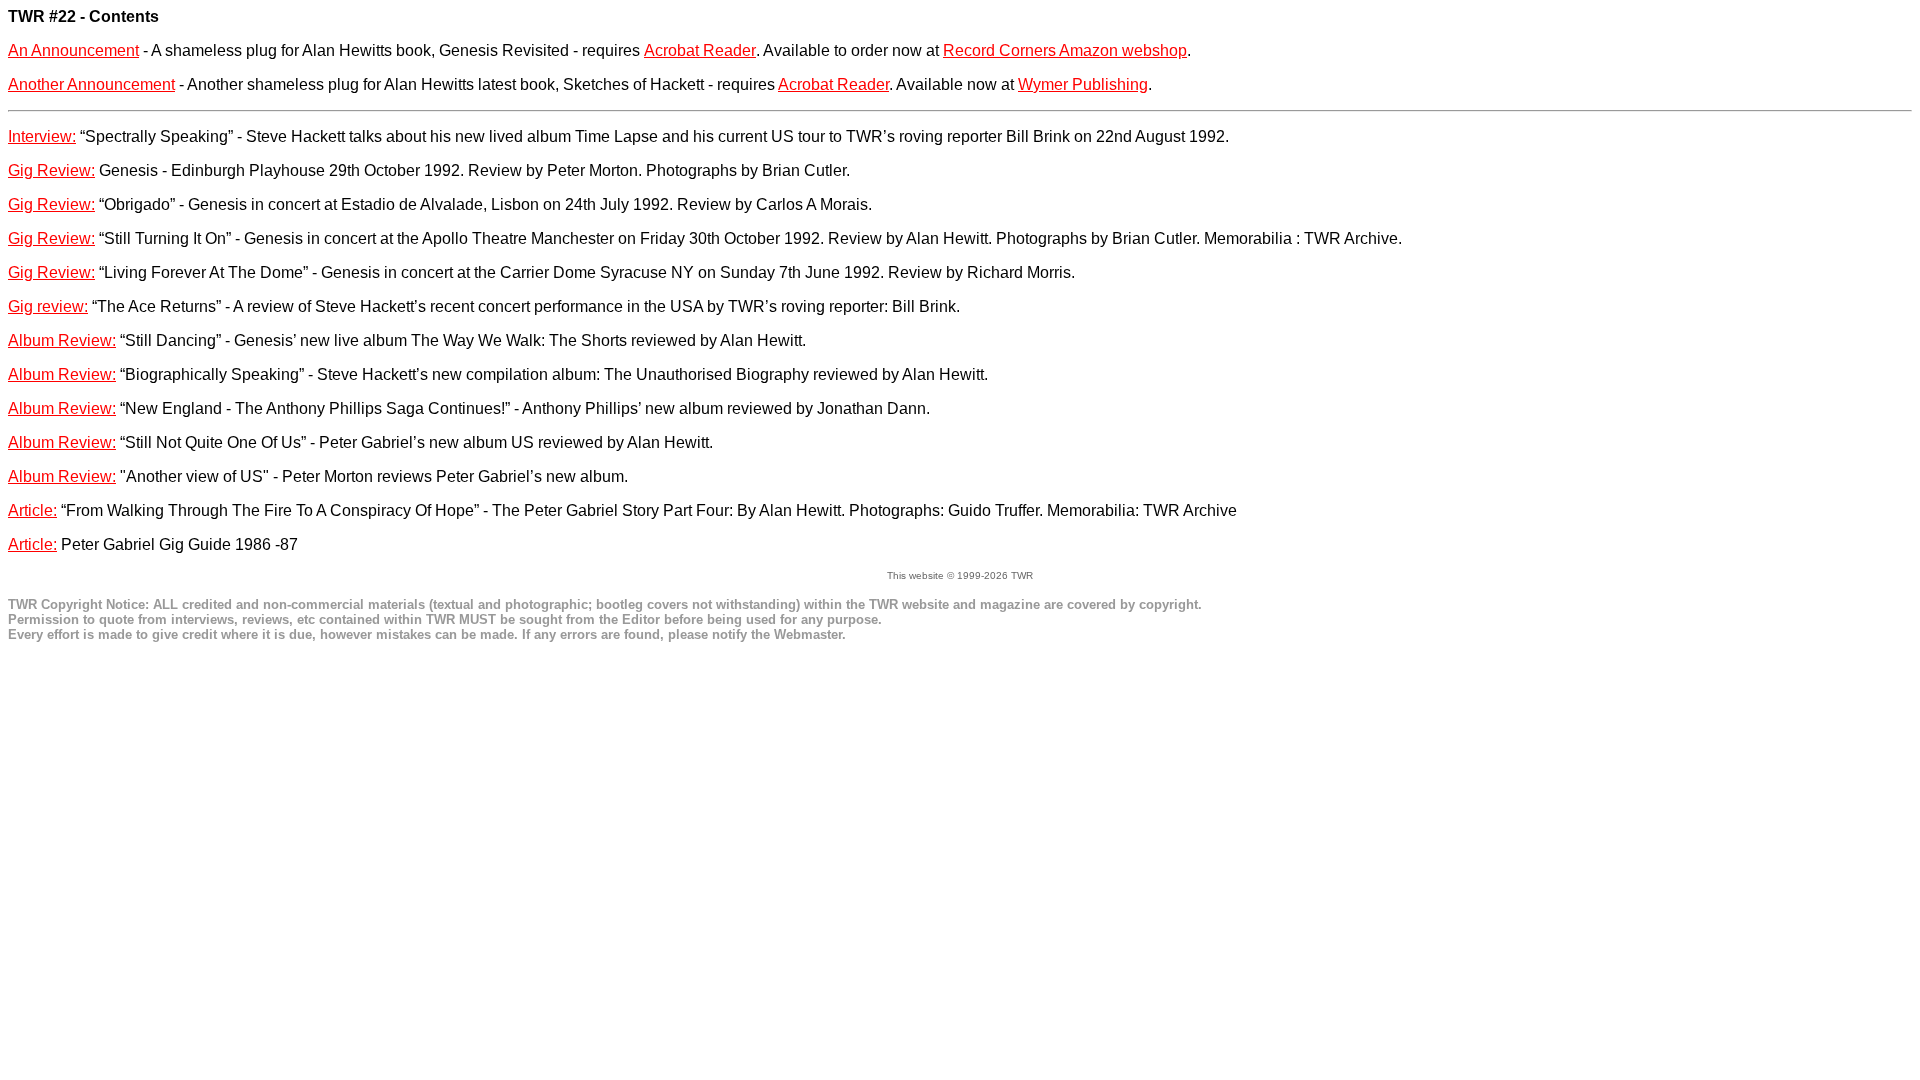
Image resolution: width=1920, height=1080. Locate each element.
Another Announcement (91, 84)
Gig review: (48, 306)
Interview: (42, 136)
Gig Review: (51, 170)
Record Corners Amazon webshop (1065, 50)
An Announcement (73, 50)
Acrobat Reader (700, 50)
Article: (32, 510)
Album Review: (62, 340)
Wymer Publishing (1083, 84)
